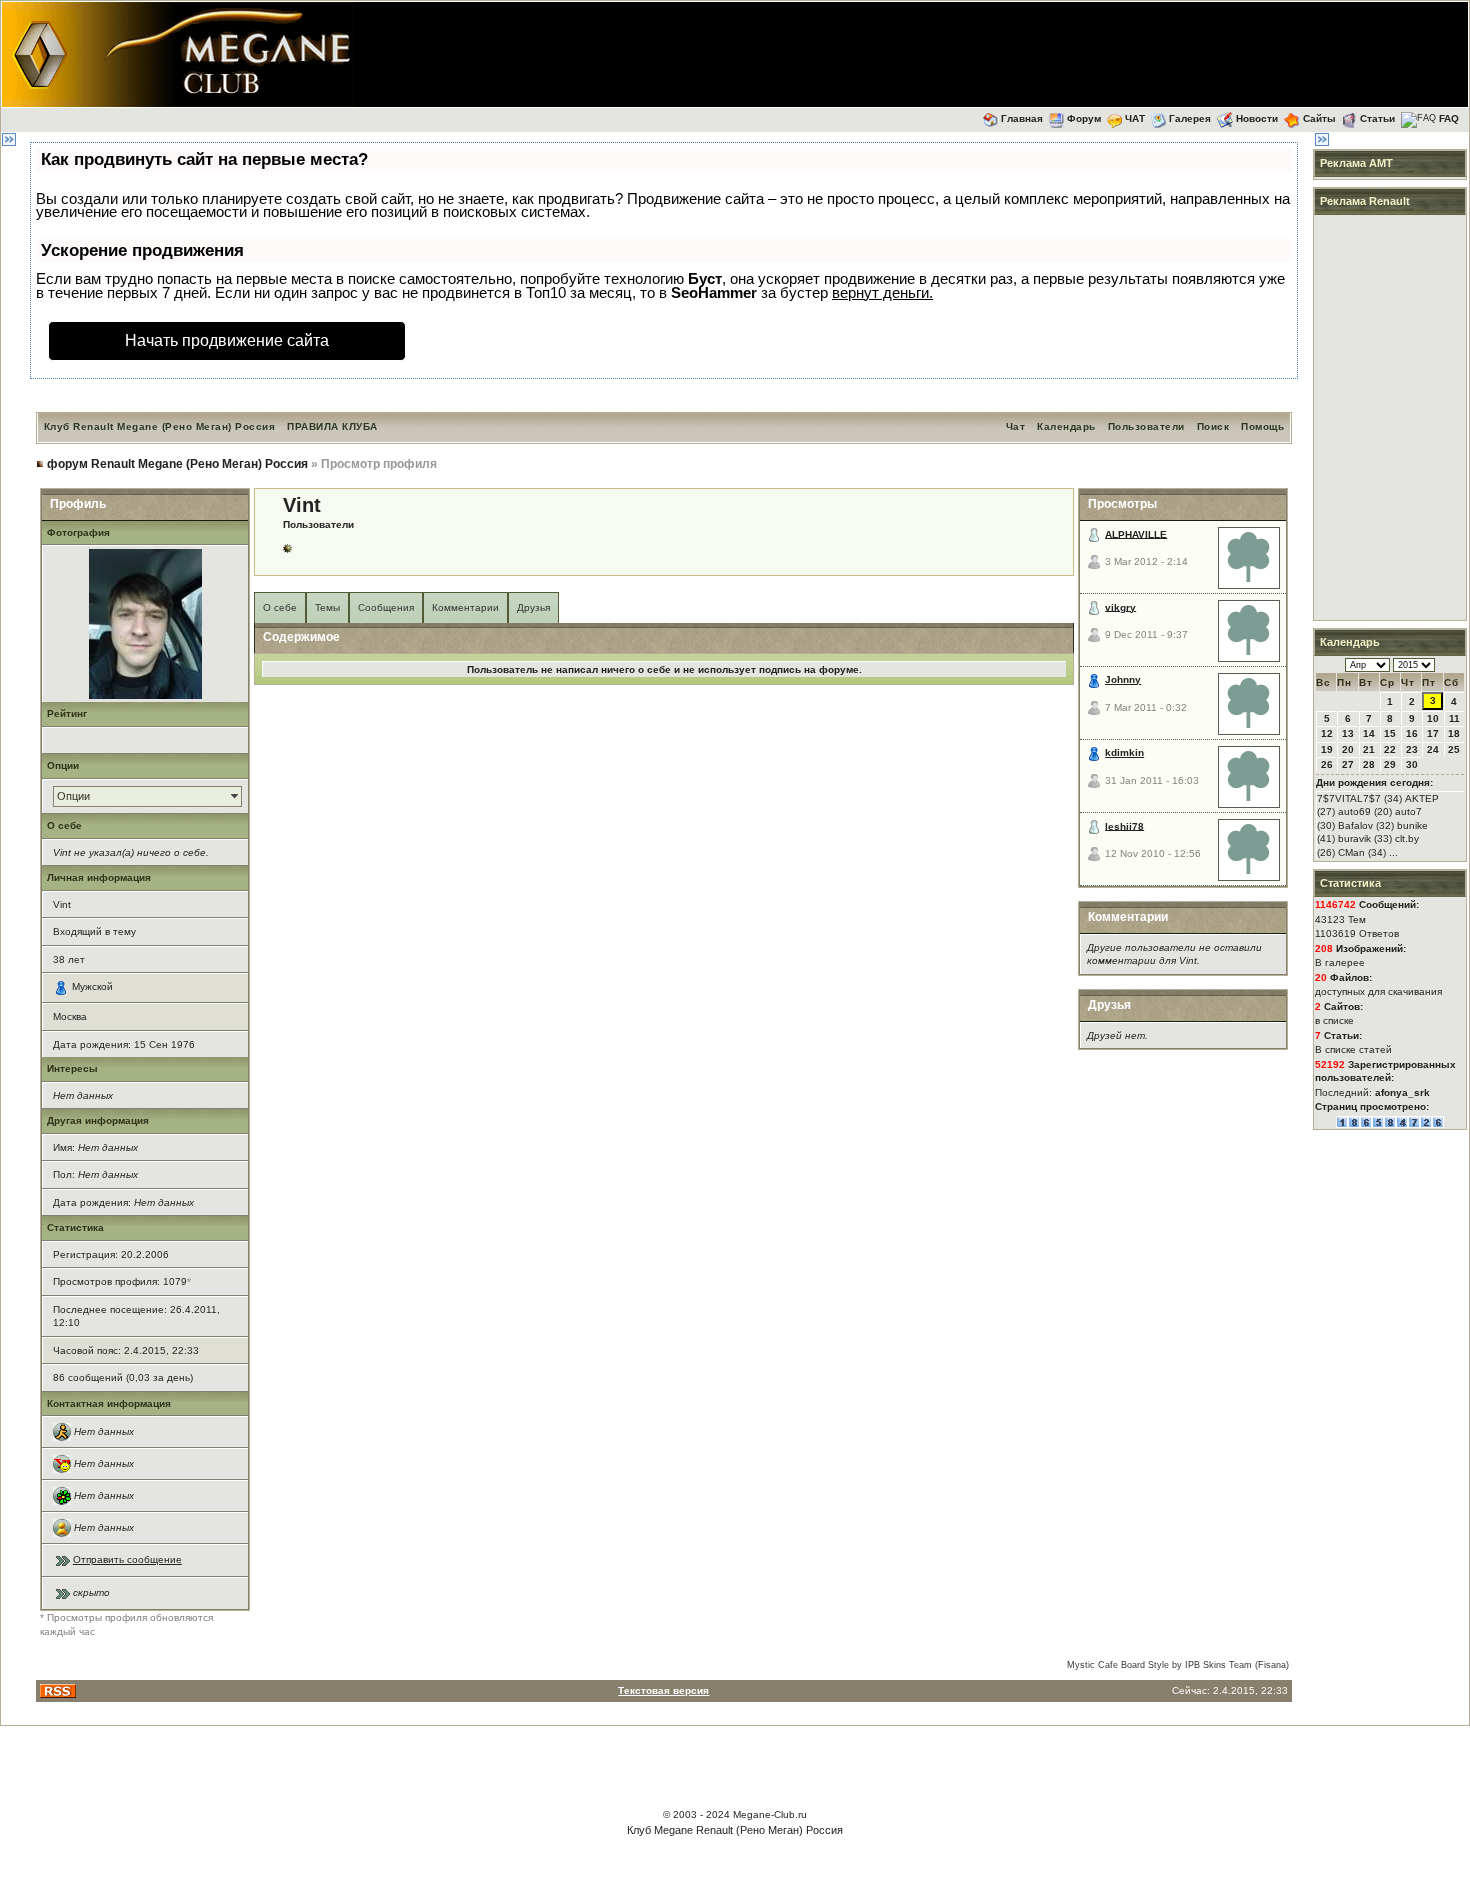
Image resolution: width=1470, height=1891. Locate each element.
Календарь (1066, 426)
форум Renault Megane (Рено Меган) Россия (177, 464)
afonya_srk (1402, 1092)
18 (1454, 733)
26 (1327, 764)
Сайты (1319, 118)
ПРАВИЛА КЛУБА (332, 426)
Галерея (1190, 118)
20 (1348, 749)
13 (1348, 733)
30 (1412, 764)
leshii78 (1124, 825)
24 (1433, 749)
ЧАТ (1135, 118)
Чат (1016, 426)
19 (1327, 749)
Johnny (1123, 679)
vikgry (1120, 606)
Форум (1084, 118)
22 (1390, 749)
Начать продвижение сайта (227, 340)
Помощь (1262, 426)
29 (1390, 764)
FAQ (1449, 118)
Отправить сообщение (127, 1559)
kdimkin (1124, 752)
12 (1327, 733)
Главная (1022, 118)
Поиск (1213, 426)
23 (1412, 749)
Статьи (1377, 118)
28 (1369, 764)
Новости (1257, 118)
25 (1454, 749)
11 (1454, 718)
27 (1348, 764)
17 (1433, 733)
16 (1412, 733)
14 (1369, 733)
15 (1390, 733)
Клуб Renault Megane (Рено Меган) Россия (160, 426)
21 (1369, 749)
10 (1433, 718)
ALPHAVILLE (1136, 533)
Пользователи (1146, 426)
